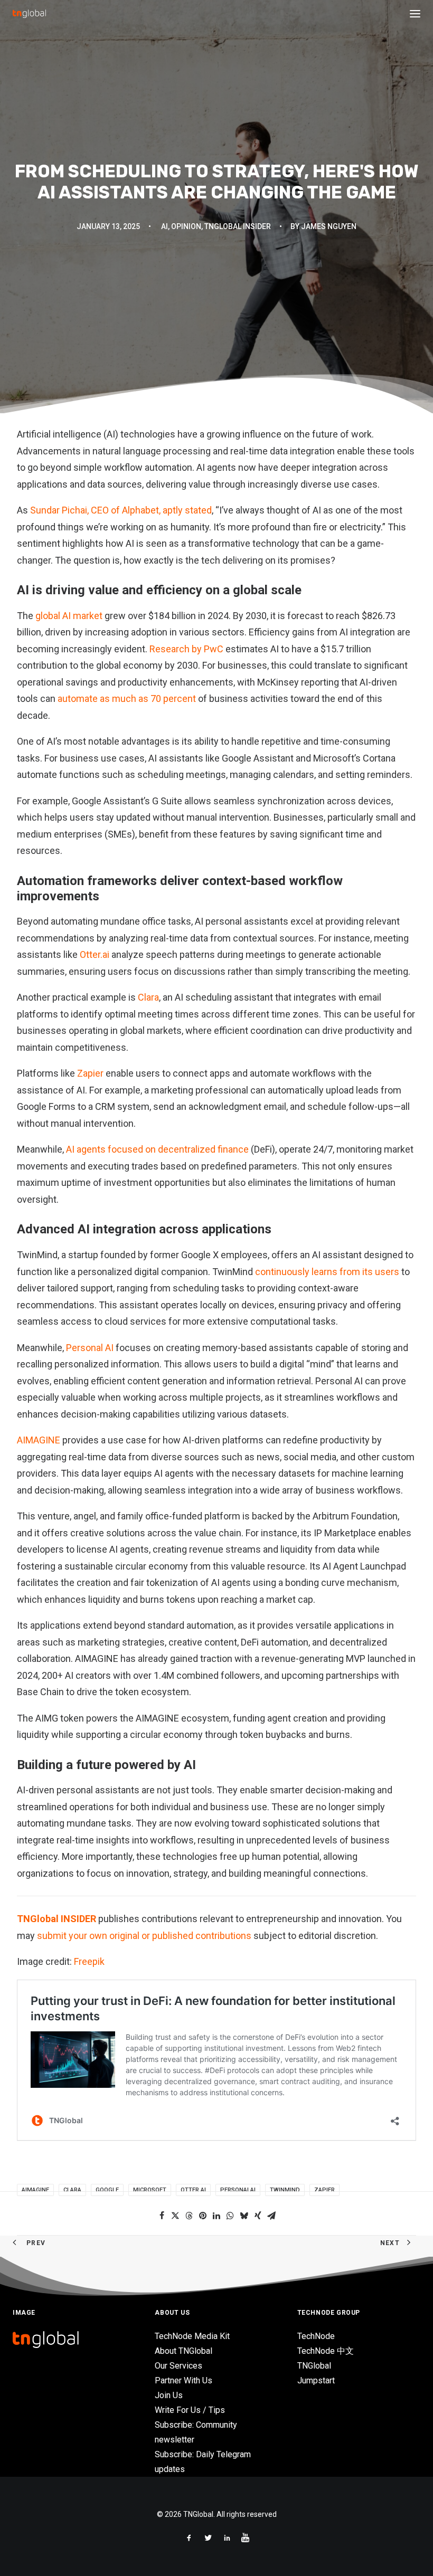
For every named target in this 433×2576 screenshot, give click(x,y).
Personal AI (90, 1348)
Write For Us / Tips (190, 2410)
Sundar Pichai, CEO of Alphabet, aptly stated (121, 510)
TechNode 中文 (326, 2351)
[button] (415, 14)
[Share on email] (271, 2216)
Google (107, 2190)
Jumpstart (316, 2380)
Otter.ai (95, 954)
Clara (148, 997)
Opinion (186, 226)
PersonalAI (238, 2190)
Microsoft (150, 2190)
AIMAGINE (39, 1440)
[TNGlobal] (29, 14)
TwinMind (285, 2190)
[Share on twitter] (175, 2216)
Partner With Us (183, 2380)
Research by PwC (186, 649)
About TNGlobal (183, 2351)
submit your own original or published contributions (144, 1936)
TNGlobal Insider (238, 226)
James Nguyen (329, 226)
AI (164, 226)
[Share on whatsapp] (230, 2216)
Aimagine (35, 2190)
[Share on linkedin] (216, 2216)
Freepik (89, 1961)
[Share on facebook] (162, 2216)
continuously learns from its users (327, 1272)
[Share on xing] (258, 2216)
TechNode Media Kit (192, 2336)
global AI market (69, 616)
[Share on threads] (189, 2216)
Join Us (169, 2395)
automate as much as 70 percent (127, 698)
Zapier (90, 1073)
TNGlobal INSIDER (57, 1919)
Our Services (178, 2366)
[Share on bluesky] (244, 2216)
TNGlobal (314, 2366)
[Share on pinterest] (203, 2216)
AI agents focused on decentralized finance (157, 1149)
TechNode (316, 2336)
